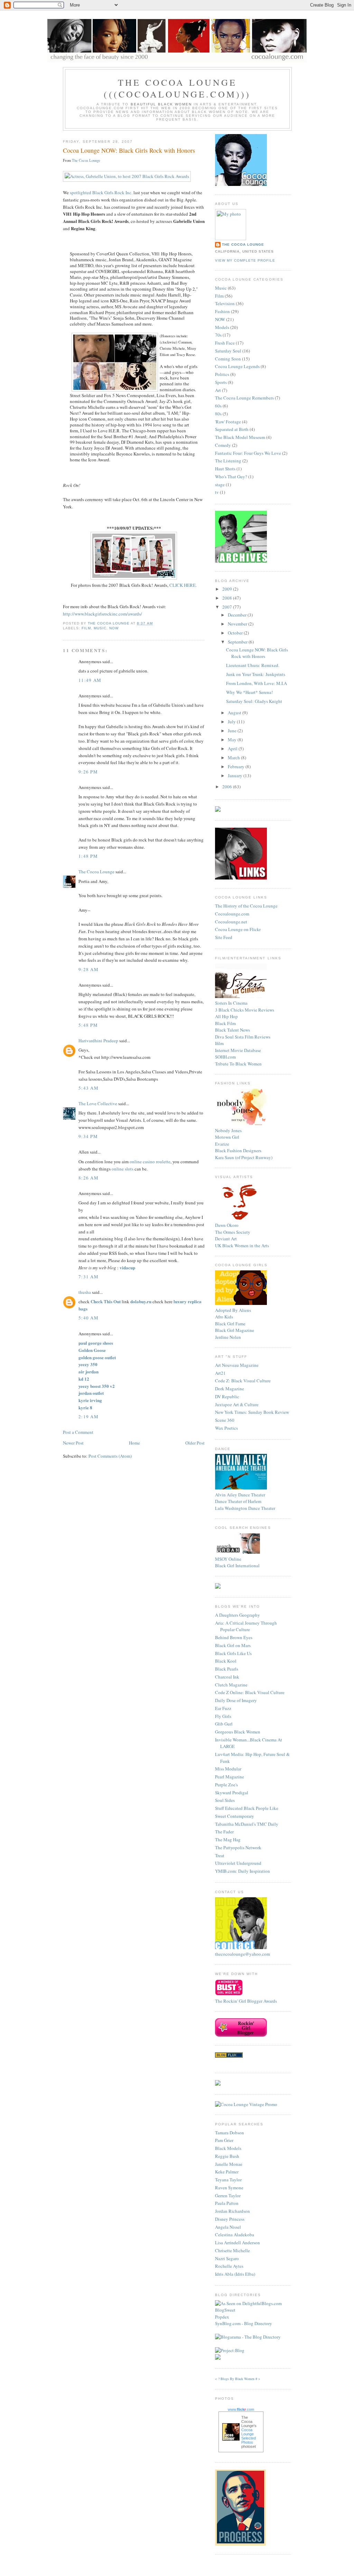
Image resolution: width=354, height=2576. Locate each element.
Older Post (195, 1443)
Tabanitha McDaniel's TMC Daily (247, 1824)
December (238, 615)
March (234, 758)
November (238, 624)
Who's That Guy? (231, 477)
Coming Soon (228, 359)
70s (218, 335)
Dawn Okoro (227, 1225)
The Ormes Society (233, 1232)
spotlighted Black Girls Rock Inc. (101, 192)
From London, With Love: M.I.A (257, 683)
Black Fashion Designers (238, 1150)
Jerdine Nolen (228, 1337)
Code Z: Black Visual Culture (243, 1381)
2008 (228, 598)
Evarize (222, 1144)
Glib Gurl (224, 1724)
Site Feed (224, 937)
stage (220, 485)
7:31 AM (88, 1277)
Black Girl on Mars (233, 1645)
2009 (228, 589)
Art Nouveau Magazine (237, 1365)
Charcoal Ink (227, 1677)
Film (86, 628)
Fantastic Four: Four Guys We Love (248, 453)
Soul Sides (225, 1800)
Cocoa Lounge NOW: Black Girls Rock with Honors (257, 653)
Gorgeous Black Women (238, 1732)
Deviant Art (226, 1239)
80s (218, 414)
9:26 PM (88, 772)
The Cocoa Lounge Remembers (244, 398)
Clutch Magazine (231, 1685)
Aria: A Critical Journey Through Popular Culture (246, 1626)
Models (222, 327)
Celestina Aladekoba (235, 2235)
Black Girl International (237, 1566)
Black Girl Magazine (235, 1330)
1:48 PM (88, 856)
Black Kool (226, 1661)
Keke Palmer (227, 2172)
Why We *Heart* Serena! (249, 692)
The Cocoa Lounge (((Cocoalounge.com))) (177, 88)
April (233, 749)
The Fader (224, 1832)
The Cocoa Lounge (86, 160)
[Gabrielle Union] (127, 176)
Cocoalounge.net (231, 922)
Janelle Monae (229, 2164)
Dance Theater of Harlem (238, 1501)
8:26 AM (88, 1178)
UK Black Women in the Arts (242, 1245)
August (235, 713)
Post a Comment (78, 1432)
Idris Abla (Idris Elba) (235, 2274)
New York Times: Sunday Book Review (252, 1412)
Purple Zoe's (226, 1785)
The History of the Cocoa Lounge (246, 906)
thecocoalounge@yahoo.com (243, 1954)
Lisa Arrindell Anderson (237, 2243)
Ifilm (219, 1043)
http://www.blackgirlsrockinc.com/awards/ (103, 614)
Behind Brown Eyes (234, 1637)
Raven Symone (229, 2188)
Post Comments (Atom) (110, 1456)
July (232, 722)
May (233, 740)
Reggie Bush (227, 2156)
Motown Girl (227, 1137)
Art (218, 390)
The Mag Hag (228, 1840)
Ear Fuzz (223, 1708)
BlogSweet (225, 2310)
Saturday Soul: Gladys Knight (254, 701)
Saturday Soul (228, 351)
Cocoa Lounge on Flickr (238, 929)
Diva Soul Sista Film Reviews (243, 1037)
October (236, 633)
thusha (85, 1292)
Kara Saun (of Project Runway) (244, 1157)
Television (225, 303)
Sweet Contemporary (235, 1816)
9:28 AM (88, 969)
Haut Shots (225, 469)
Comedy (223, 445)
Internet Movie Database (238, 1050)
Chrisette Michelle (232, 2250)
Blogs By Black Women (237, 2379)
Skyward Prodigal (232, 1793)
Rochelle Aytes (229, 2266)
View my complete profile (245, 260)
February (237, 767)
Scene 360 (225, 1420)
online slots (123, 1169)
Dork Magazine (230, 1389)
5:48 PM (88, 1025)
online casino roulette (150, 1162)
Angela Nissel (228, 2227)
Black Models (228, 2148)
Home (134, 1443)
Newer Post (73, 1443)
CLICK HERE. (183, 585)
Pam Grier (224, 2140)
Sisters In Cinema (231, 1003)
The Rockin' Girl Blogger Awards (246, 2001)
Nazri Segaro (227, 2258)
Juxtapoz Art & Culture (237, 1404)
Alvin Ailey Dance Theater (240, 1495)
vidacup (127, 1267)
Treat (220, 1855)
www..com (241, 2409)
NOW (114, 628)
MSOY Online (228, 1559)
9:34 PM (88, 1136)
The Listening (228, 461)
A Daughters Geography (237, 1615)
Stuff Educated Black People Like (247, 1808)
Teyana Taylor (228, 2180)
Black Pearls (227, 1669)
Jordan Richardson (232, 2211)
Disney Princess (230, 2219)
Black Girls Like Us (233, 1653)
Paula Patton (227, 2203)
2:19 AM (88, 1417)
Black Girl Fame (230, 1324)
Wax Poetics (226, 1428)
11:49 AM (90, 680)
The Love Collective (98, 1103)
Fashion (222, 311)
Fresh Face (225, 343)
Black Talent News (232, 1030)
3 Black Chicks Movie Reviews (245, 1010)
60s (218, 406)
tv (217, 492)
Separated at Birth (232, 429)
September (238, 642)
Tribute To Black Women (238, 1064)
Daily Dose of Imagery (236, 1700)
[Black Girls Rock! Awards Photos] (134, 578)
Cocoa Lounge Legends (237, 366)
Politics (222, 374)
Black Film (225, 1023)
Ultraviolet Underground (238, 1863)
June (233, 731)
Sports (221, 382)
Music (100, 628)
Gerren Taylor (228, 2196)
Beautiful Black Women (161, 104)
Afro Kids (224, 1317)
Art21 (220, 1373)
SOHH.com (225, 1057)
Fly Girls (223, 1716)
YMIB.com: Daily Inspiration (243, 1871)
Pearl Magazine (230, 1777)
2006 (228, 787)
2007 (228, 607)
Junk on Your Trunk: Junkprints (256, 674)
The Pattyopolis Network (238, 1848)
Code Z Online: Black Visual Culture (250, 1692)
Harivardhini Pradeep (98, 1041)
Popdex (222, 2317)
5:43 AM (88, 1088)
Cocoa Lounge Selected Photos (249, 2436)
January (236, 775)
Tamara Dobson (230, 2133)
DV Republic (227, 1397)
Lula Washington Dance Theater (245, 1508)
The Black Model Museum (240, 437)
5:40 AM (88, 1318)
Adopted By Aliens (233, 1310)
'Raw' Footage (228, 422)
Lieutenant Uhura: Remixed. (253, 665)
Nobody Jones (228, 1130)
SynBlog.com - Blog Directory (244, 2323)
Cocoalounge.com (232, 914)
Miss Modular (228, 1769)
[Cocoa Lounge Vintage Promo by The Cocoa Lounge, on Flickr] (246, 2104)
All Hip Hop (226, 1016)
